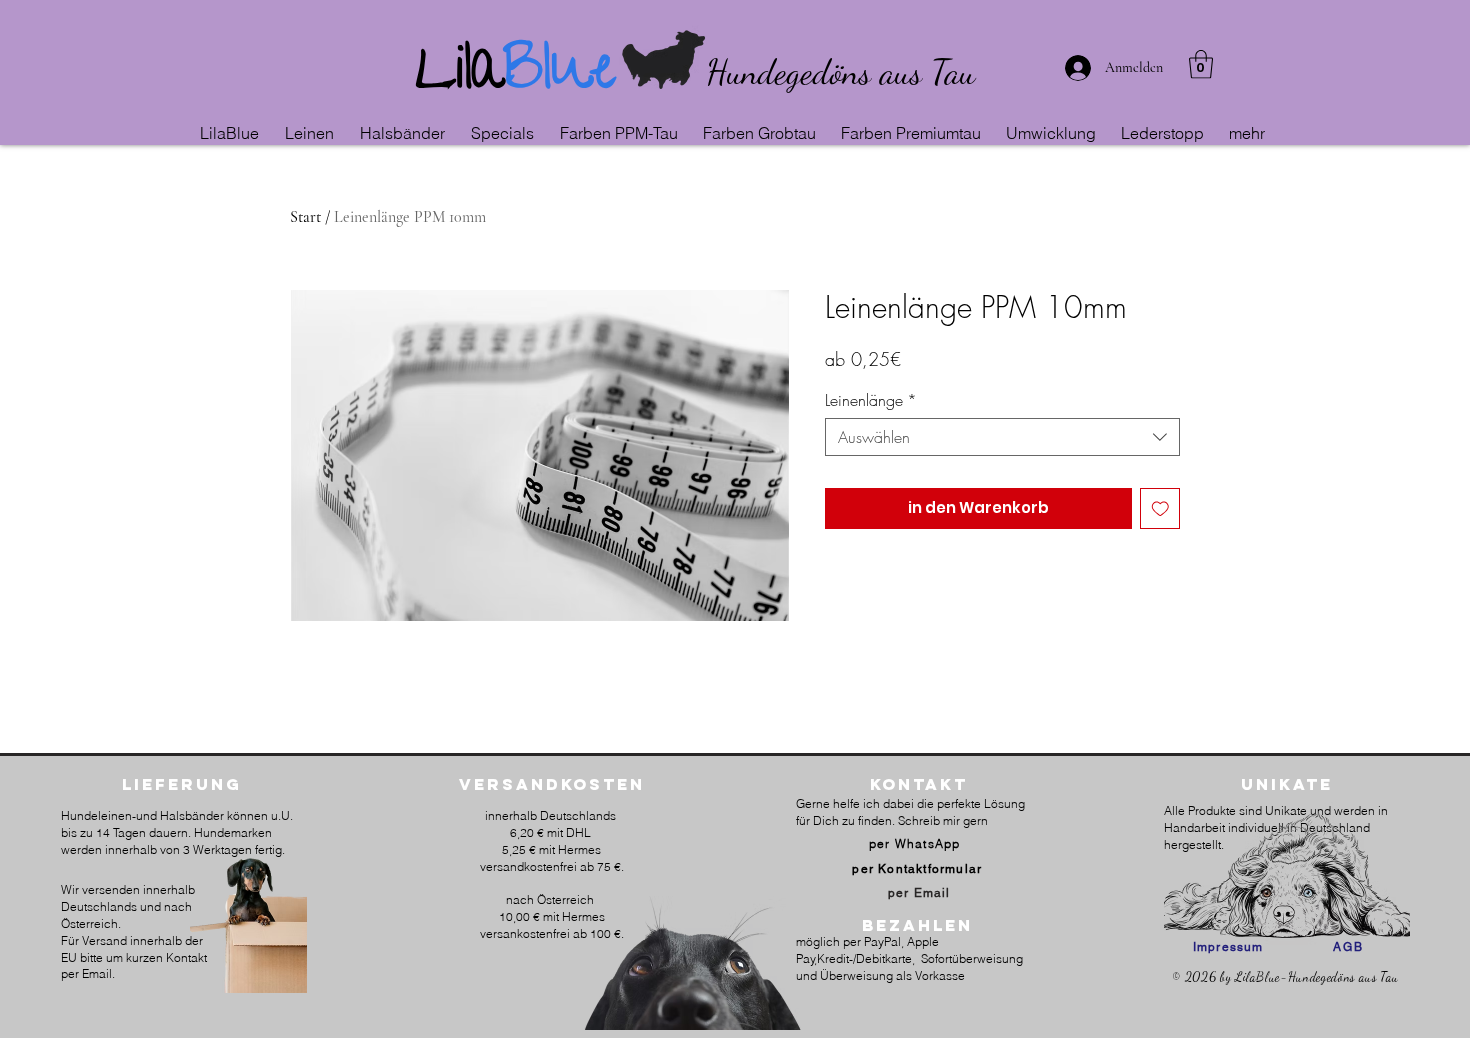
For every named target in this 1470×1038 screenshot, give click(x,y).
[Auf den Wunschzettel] (1160, 508)
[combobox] (1002, 437)
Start (305, 217)
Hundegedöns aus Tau (840, 72)
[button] (312, 133)
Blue (559, 75)
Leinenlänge (871, 400)
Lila (459, 75)
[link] (1201, 64)
